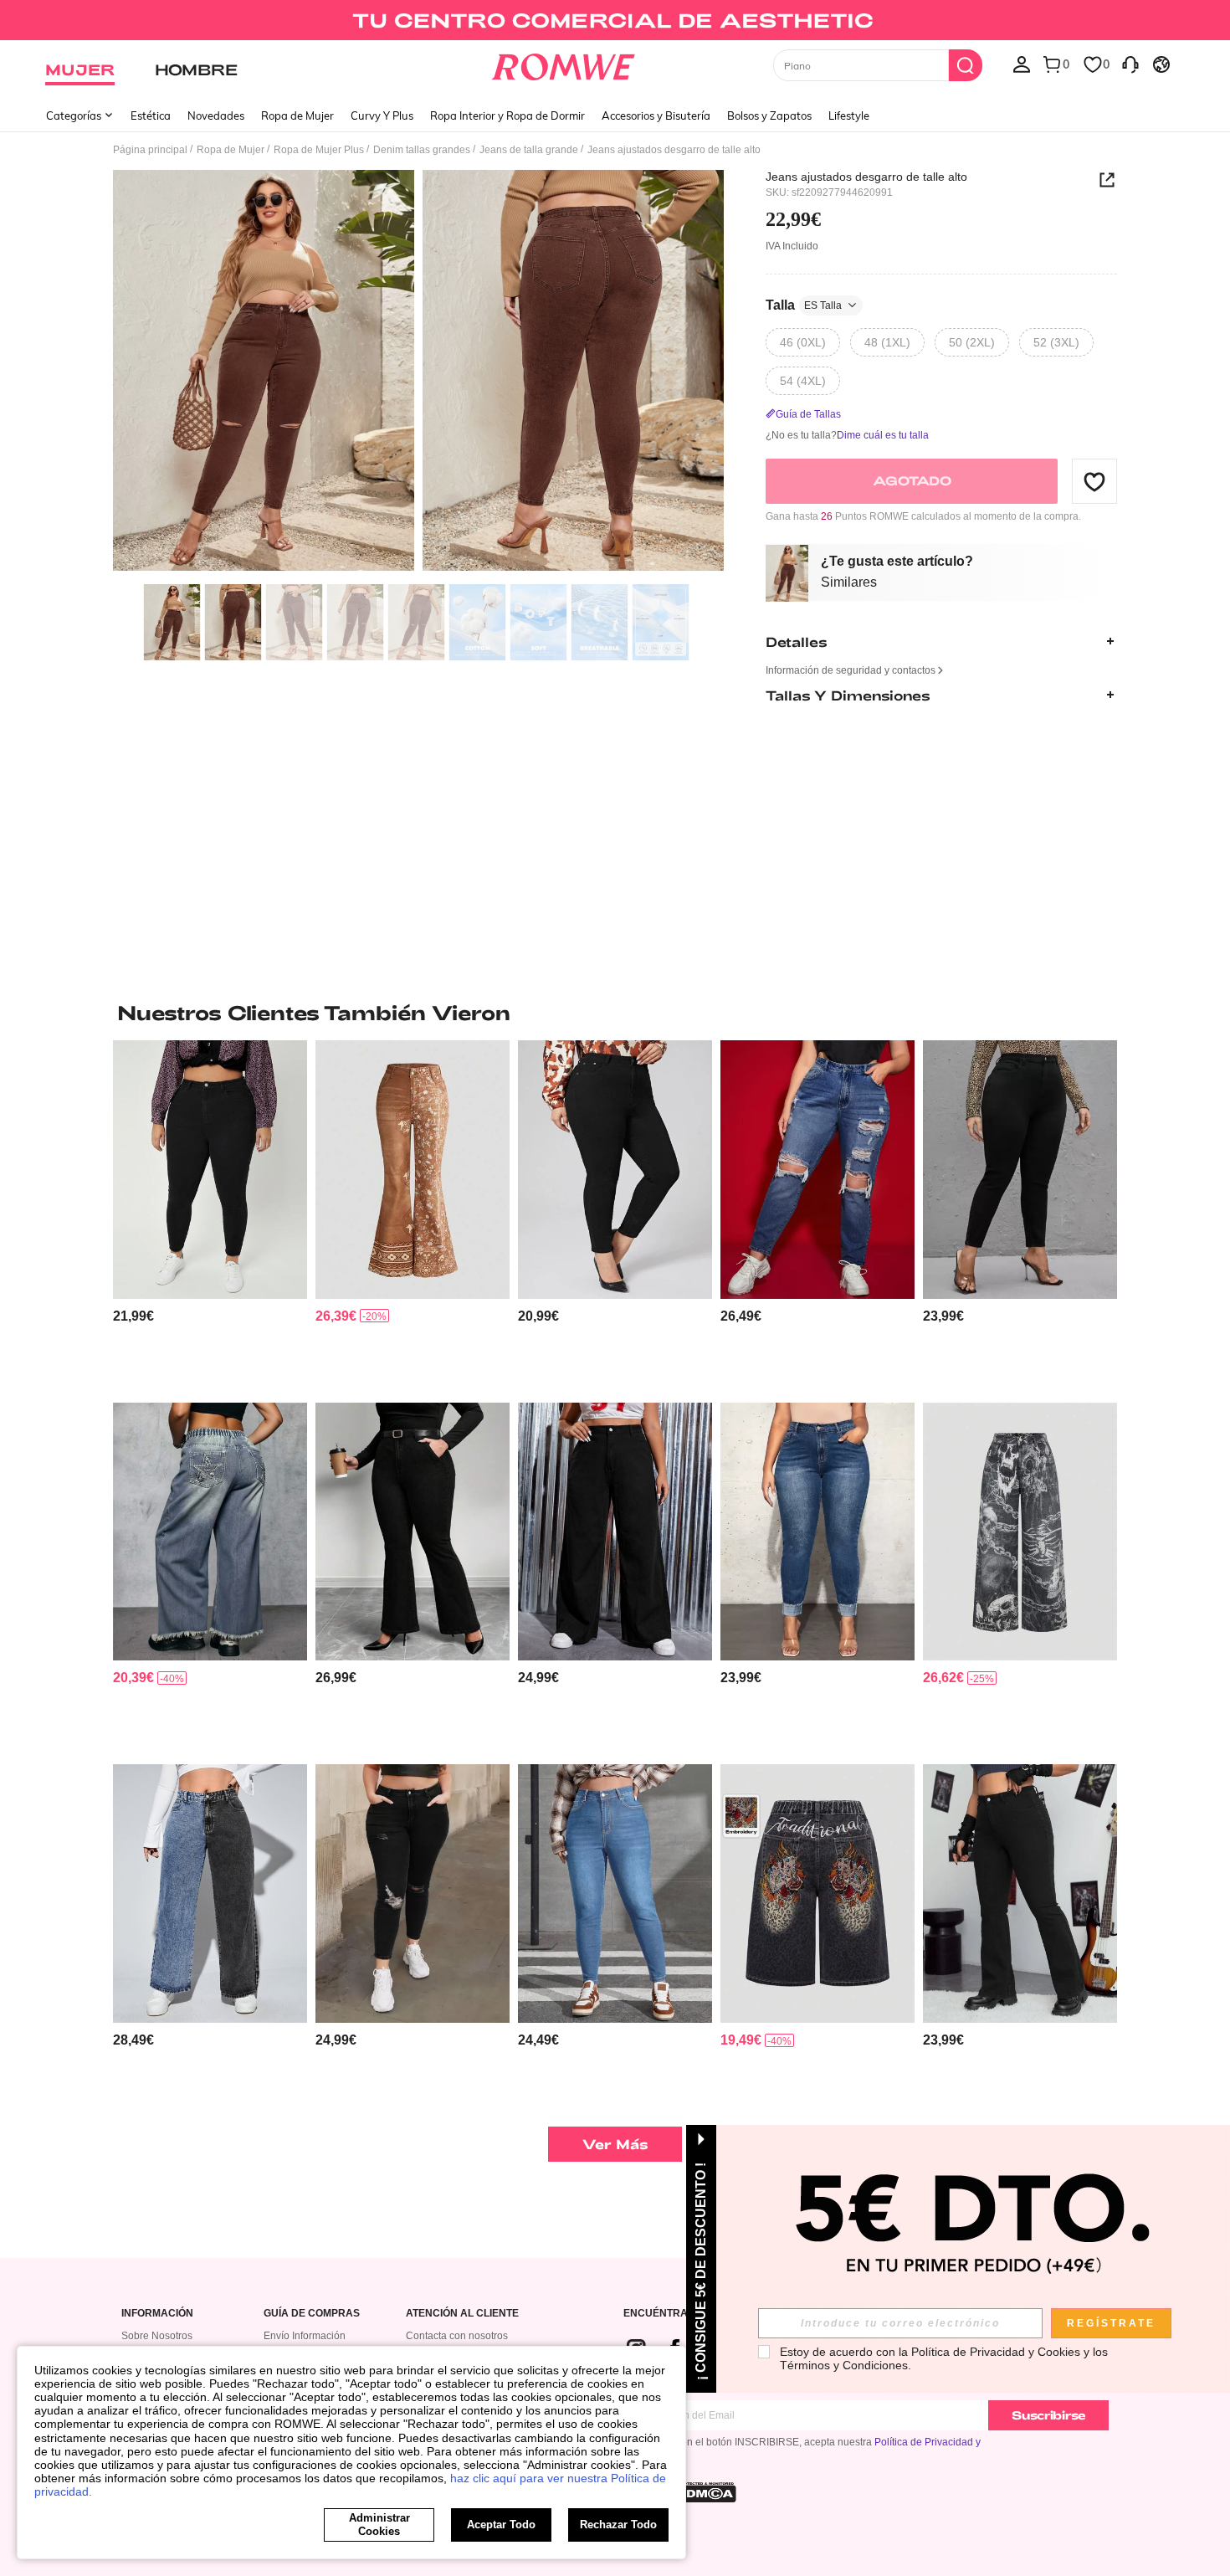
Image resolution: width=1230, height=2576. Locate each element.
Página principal (150, 150)
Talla (804, 305)
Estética (151, 115)
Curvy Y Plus (382, 115)
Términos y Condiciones (844, 2365)
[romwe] (564, 64)
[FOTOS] (418, 373)
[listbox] (1022, 64)
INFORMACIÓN (157, 2314)
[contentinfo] (133, 1316)
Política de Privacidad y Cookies (996, 2352)
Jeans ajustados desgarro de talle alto (866, 177)
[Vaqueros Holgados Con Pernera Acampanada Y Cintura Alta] (615, 1532)
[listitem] (210, 1215)
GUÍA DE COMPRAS (312, 2314)
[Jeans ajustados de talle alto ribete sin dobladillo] (817, 1532)
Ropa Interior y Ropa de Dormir (507, 115)
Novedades (216, 115)
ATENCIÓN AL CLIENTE (462, 2314)
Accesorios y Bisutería (656, 115)
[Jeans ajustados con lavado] (615, 1894)
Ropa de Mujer (297, 115)
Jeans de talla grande (529, 150)
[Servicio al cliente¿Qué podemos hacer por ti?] (1130, 64)
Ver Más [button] (615, 2144)
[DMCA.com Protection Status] (706, 2492)
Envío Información (305, 2336)
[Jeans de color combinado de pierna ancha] (210, 1894)
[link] (615, 20)
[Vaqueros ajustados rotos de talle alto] (210, 1170)
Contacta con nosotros (457, 2336)
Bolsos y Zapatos (769, 115)
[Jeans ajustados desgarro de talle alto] (413, 1894)
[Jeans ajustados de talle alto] (615, 1170)
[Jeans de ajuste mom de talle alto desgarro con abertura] (817, 1170)
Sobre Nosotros (157, 2336)
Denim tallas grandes (422, 150)
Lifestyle (849, 115)
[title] (615, 1013)
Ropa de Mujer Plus (319, 150)
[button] (1094, 481)
